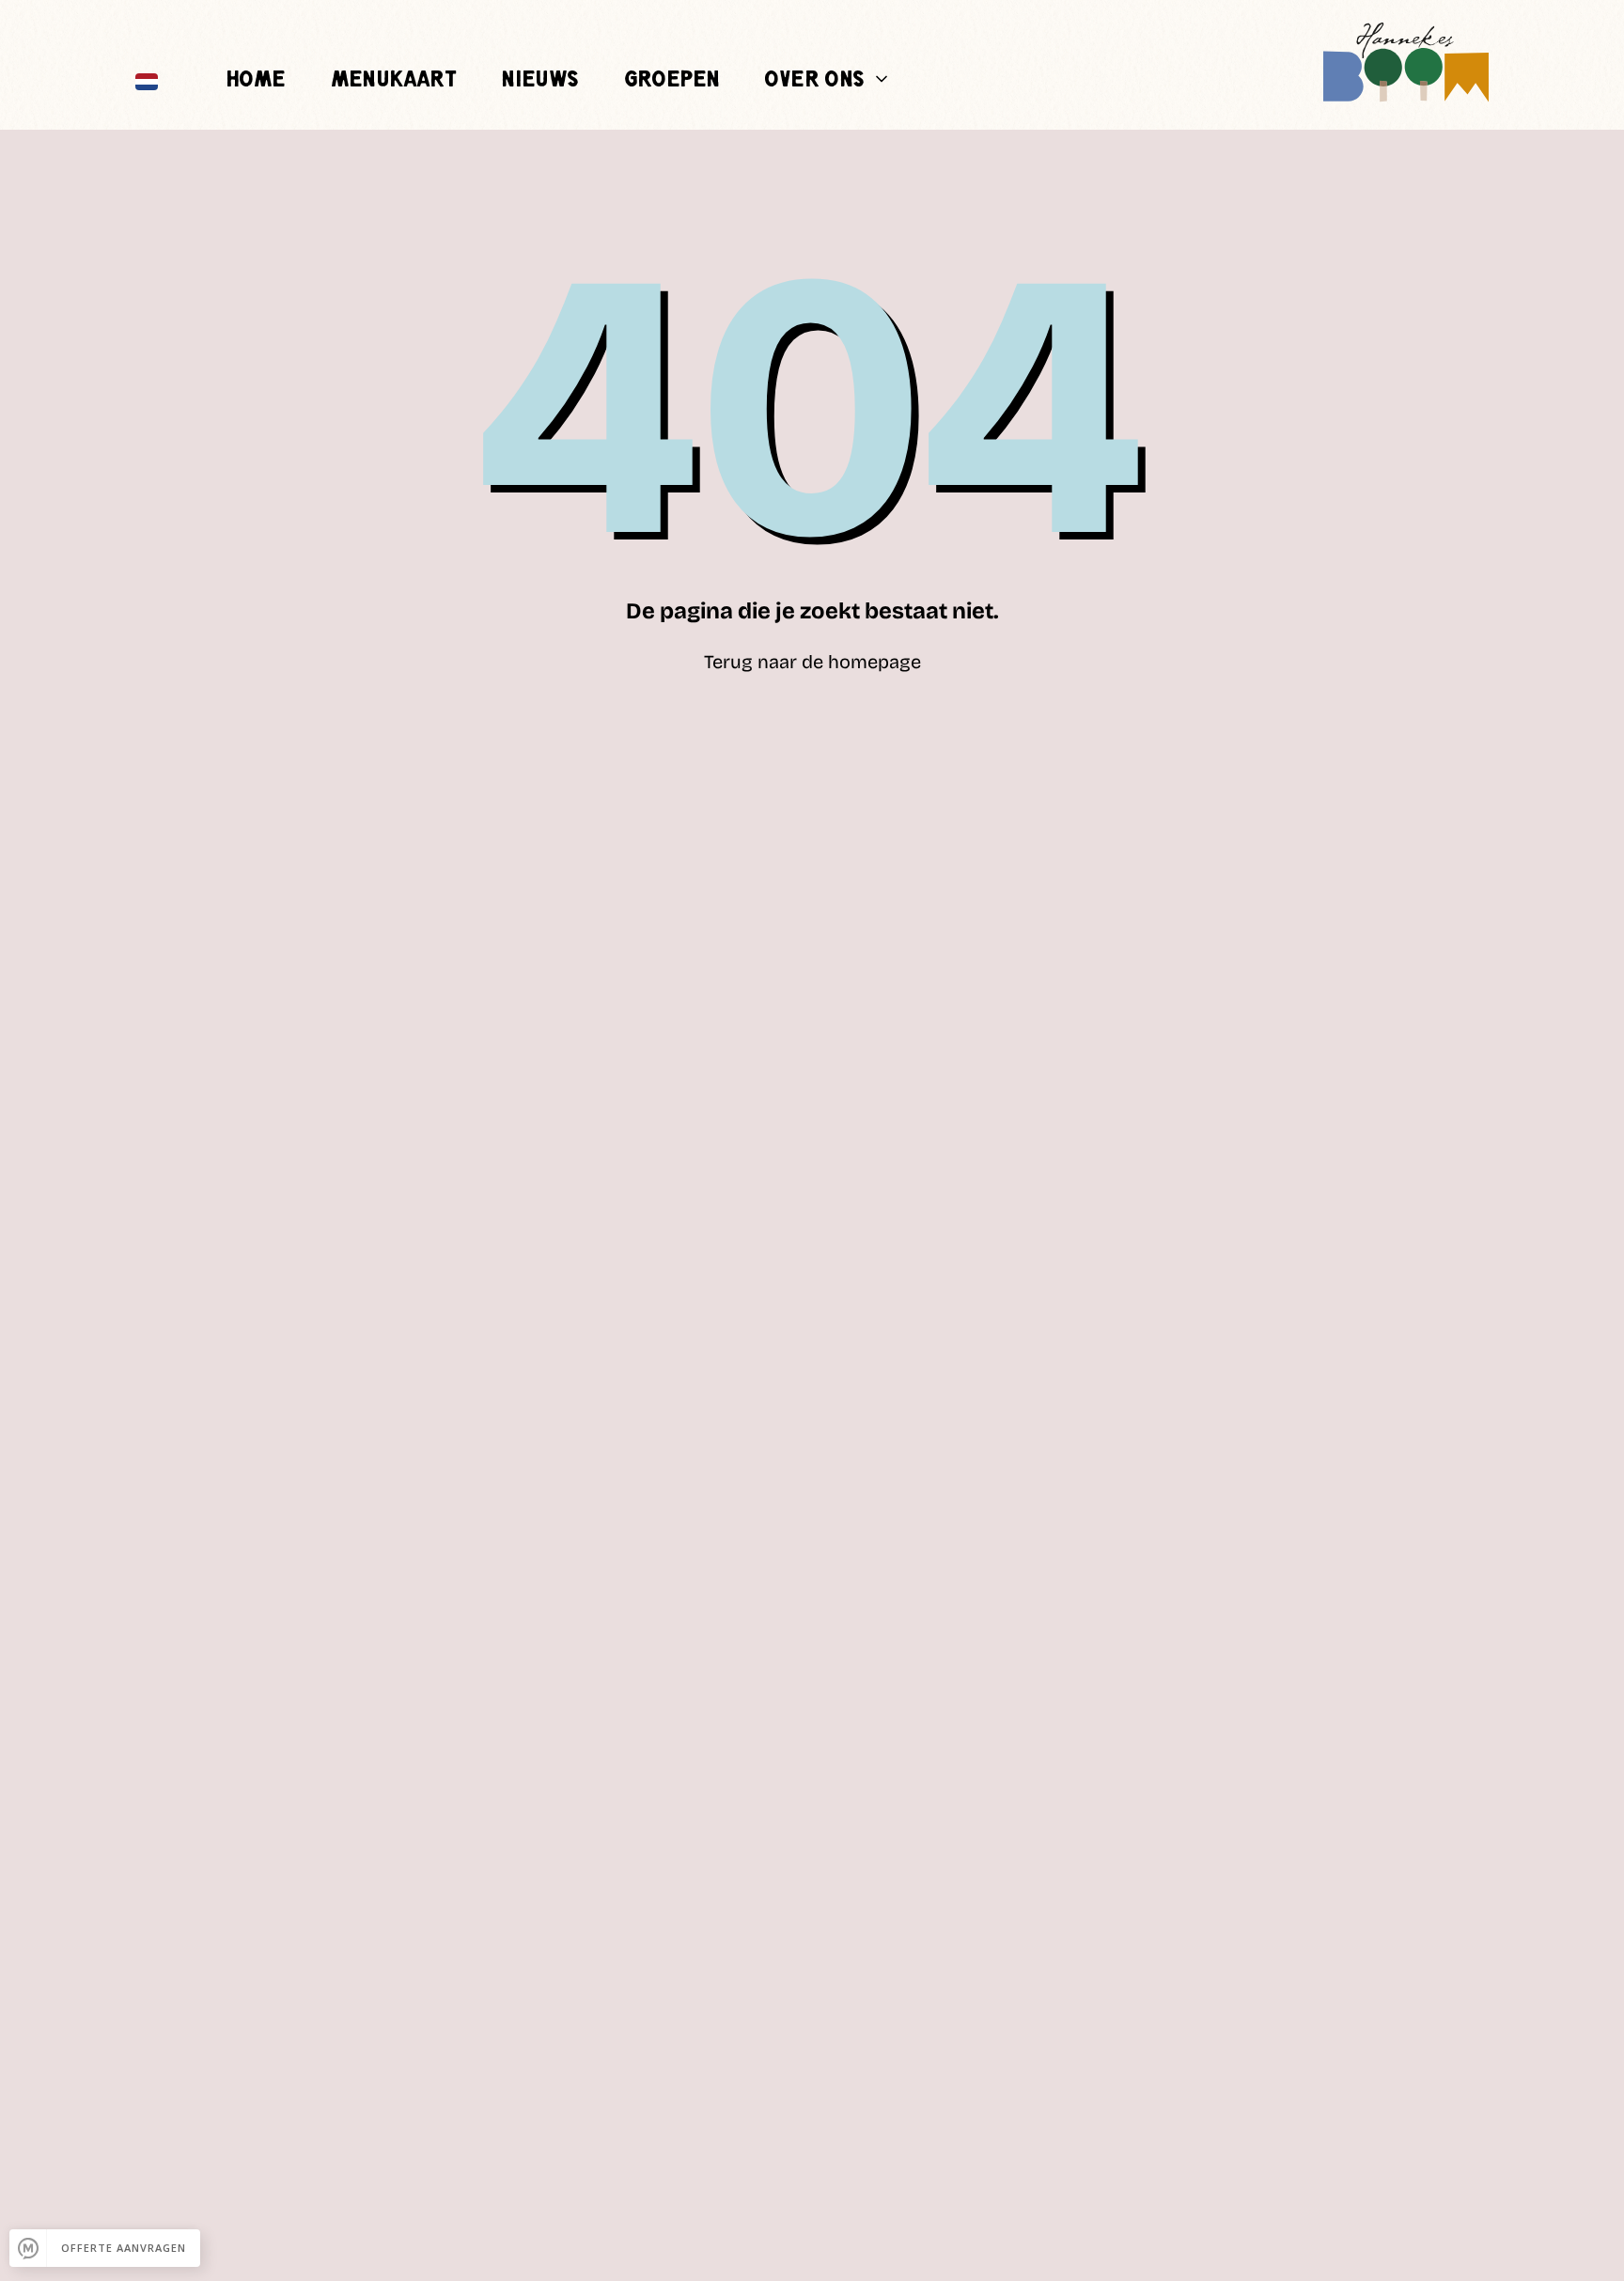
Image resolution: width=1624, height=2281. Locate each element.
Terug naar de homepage (812, 662)
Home (256, 80)
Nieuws (539, 80)
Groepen (672, 80)
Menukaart (394, 80)
